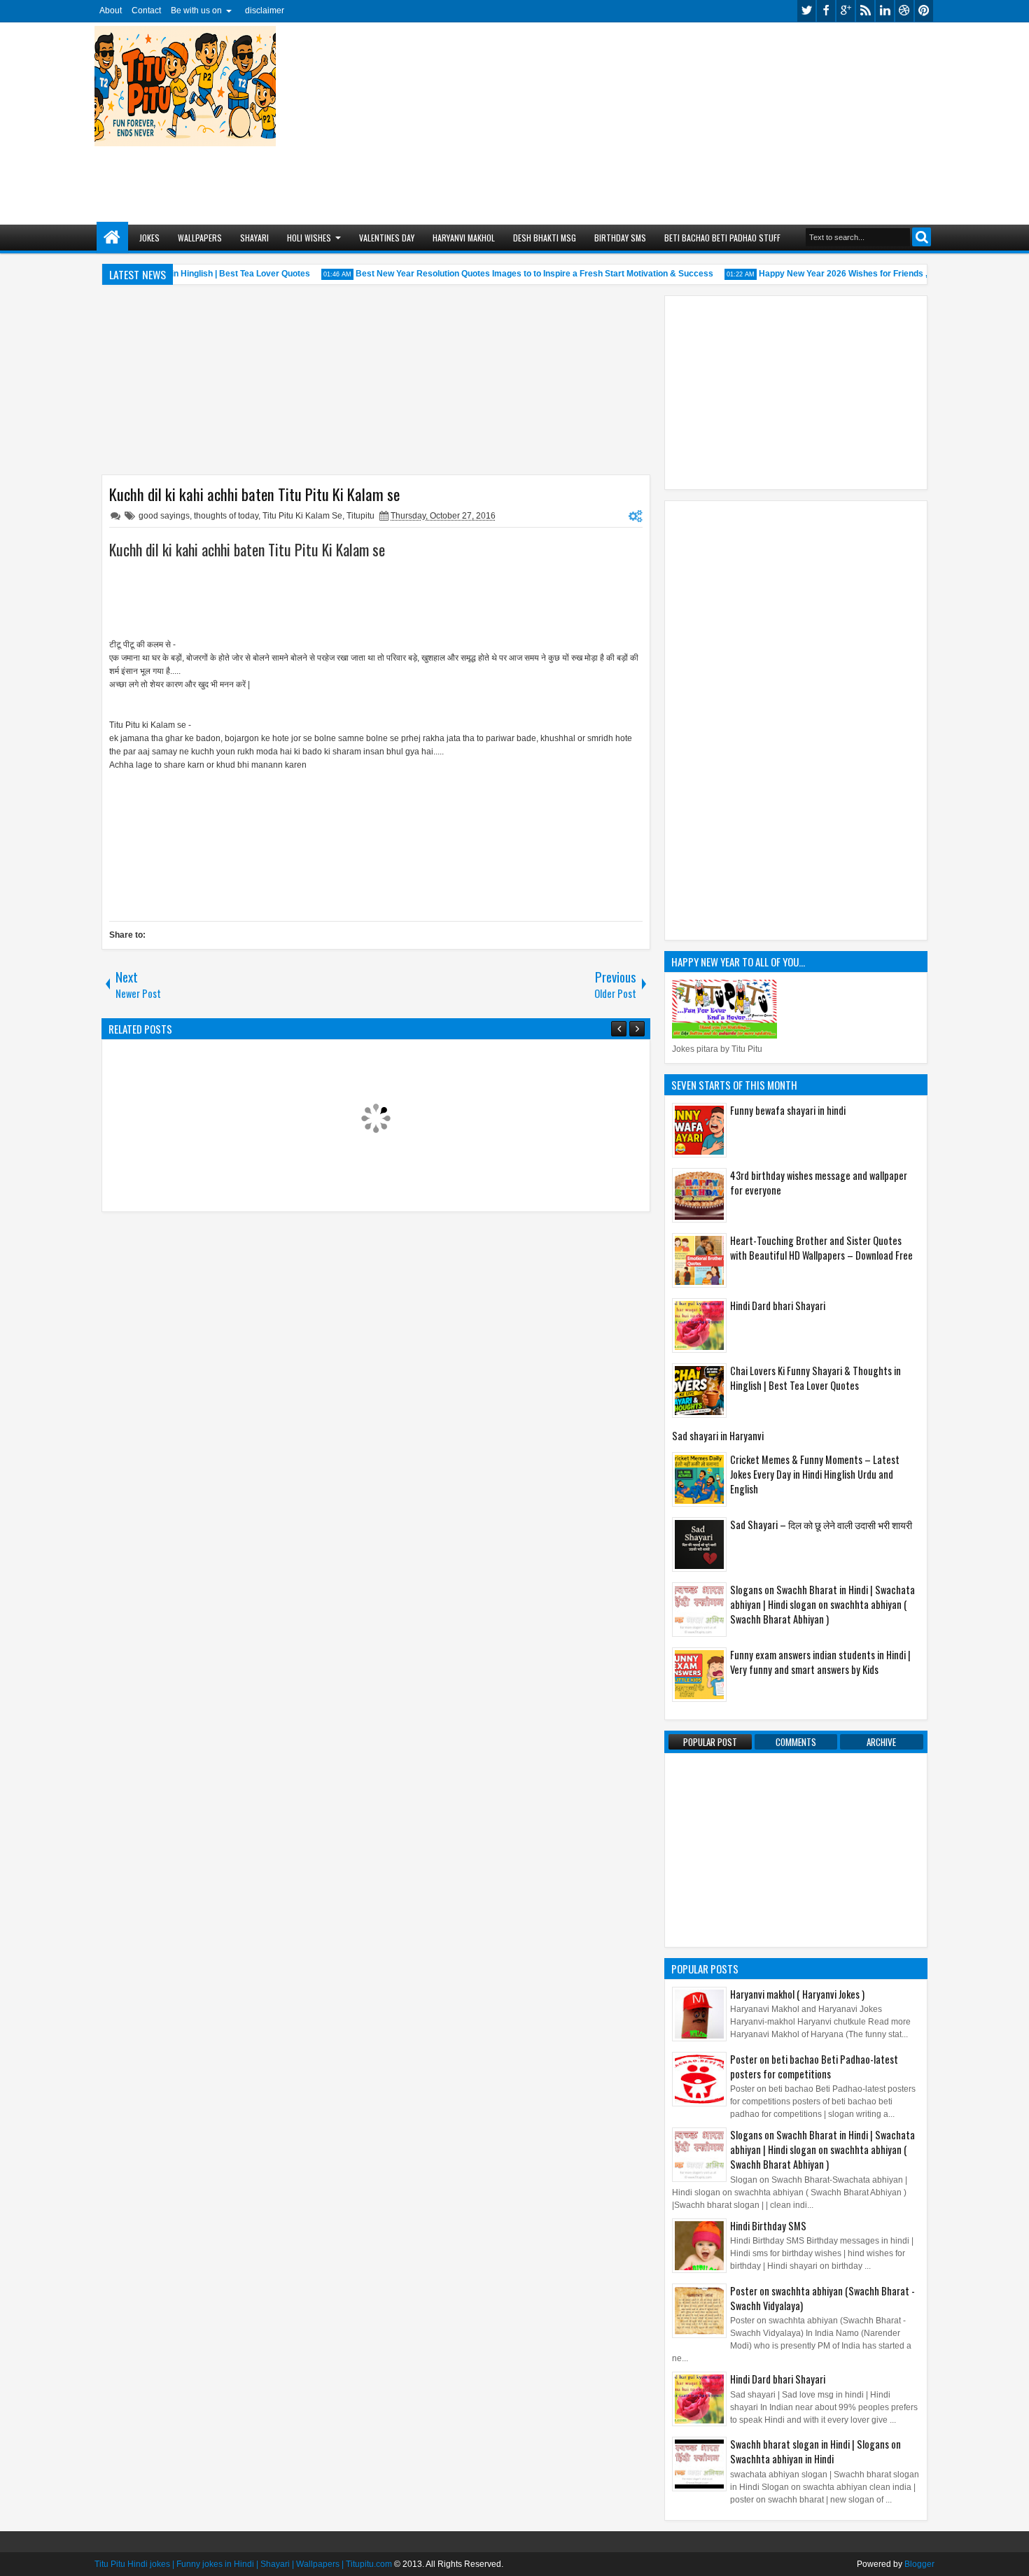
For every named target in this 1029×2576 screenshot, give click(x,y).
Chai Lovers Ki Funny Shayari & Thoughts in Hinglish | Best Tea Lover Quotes (815, 1378)
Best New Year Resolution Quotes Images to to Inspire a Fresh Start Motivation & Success (518, 274)
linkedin (885, 11)
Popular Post (710, 1742)
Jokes (149, 238)
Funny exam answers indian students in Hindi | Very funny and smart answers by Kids (820, 1662)
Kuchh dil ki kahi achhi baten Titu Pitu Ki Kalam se (254, 494)
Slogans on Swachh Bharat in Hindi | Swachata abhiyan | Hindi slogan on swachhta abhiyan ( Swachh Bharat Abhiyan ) (822, 1604)
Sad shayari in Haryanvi (718, 1436)
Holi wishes (309, 238)
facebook (826, 11)
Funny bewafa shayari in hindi (788, 1110)
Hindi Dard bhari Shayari (778, 1305)
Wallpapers (200, 238)
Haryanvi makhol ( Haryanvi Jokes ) (797, 1994)
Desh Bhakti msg (545, 238)
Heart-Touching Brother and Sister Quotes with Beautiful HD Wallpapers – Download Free (821, 1248)
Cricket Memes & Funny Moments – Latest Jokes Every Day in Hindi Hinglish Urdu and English (815, 1474)
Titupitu (360, 516)
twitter (806, 11)
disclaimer (265, 10)
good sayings (164, 516)
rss (865, 11)
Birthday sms (620, 238)
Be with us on (196, 10)
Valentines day (387, 238)
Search (922, 237)
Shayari (254, 238)
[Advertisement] (644, 116)
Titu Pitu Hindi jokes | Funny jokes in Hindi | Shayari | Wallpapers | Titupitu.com (243, 2564)
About (111, 10)
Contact (146, 10)
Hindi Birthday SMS (768, 2226)
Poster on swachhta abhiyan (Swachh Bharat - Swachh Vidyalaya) (822, 2298)
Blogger (919, 2564)
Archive (881, 1742)
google (846, 11)
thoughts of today (226, 516)
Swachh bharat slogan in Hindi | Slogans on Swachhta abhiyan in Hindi (815, 2451)
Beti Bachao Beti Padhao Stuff (722, 238)
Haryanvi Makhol (464, 238)
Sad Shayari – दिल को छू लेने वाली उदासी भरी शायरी (821, 1525)
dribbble (904, 11)
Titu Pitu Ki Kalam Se (302, 516)
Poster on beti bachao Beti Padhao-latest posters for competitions (814, 2067)
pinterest (924, 11)
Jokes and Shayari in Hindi (112, 238)
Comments (796, 1742)
